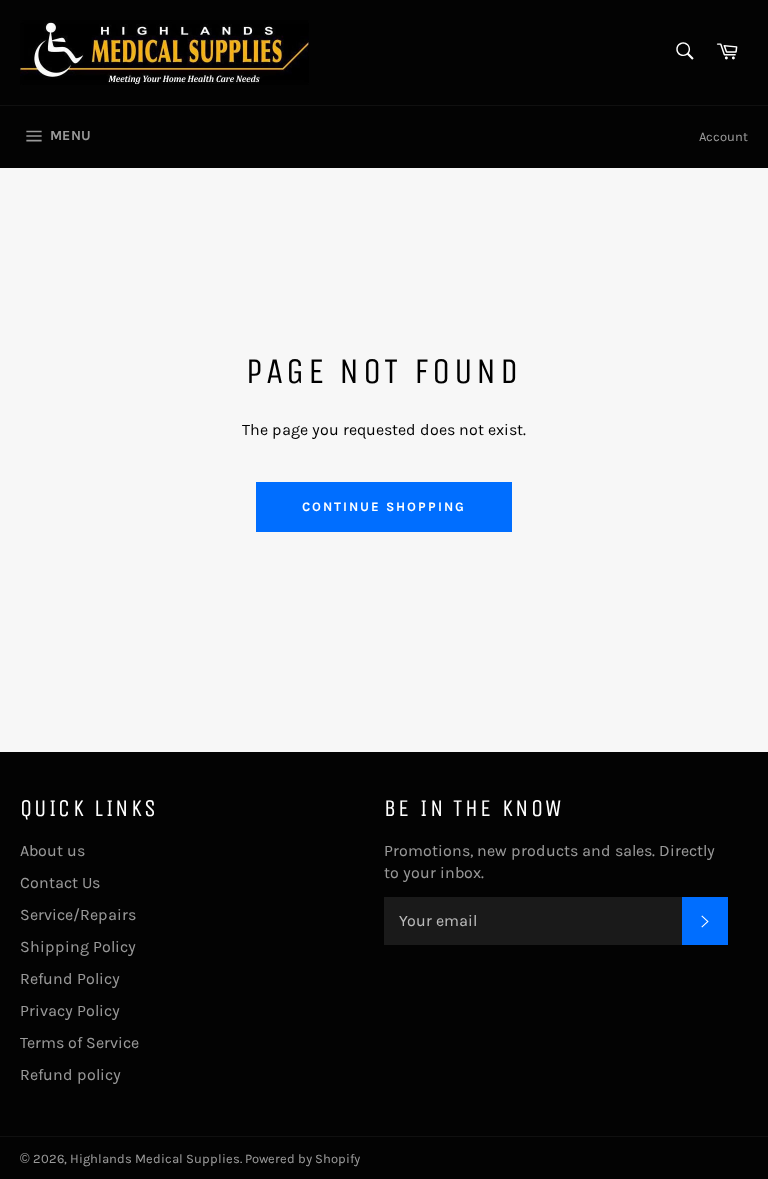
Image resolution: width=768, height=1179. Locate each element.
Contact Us (60, 882)
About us (52, 850)
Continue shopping (383, 506)
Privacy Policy (70, 1010)
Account (723, 136)
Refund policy (70, 1074)
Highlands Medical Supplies (155, 1158)
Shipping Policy (78, 946)
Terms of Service (79, 1042)
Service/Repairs (78, 914)
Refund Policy (70, 978)
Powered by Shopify (302, 1158)
